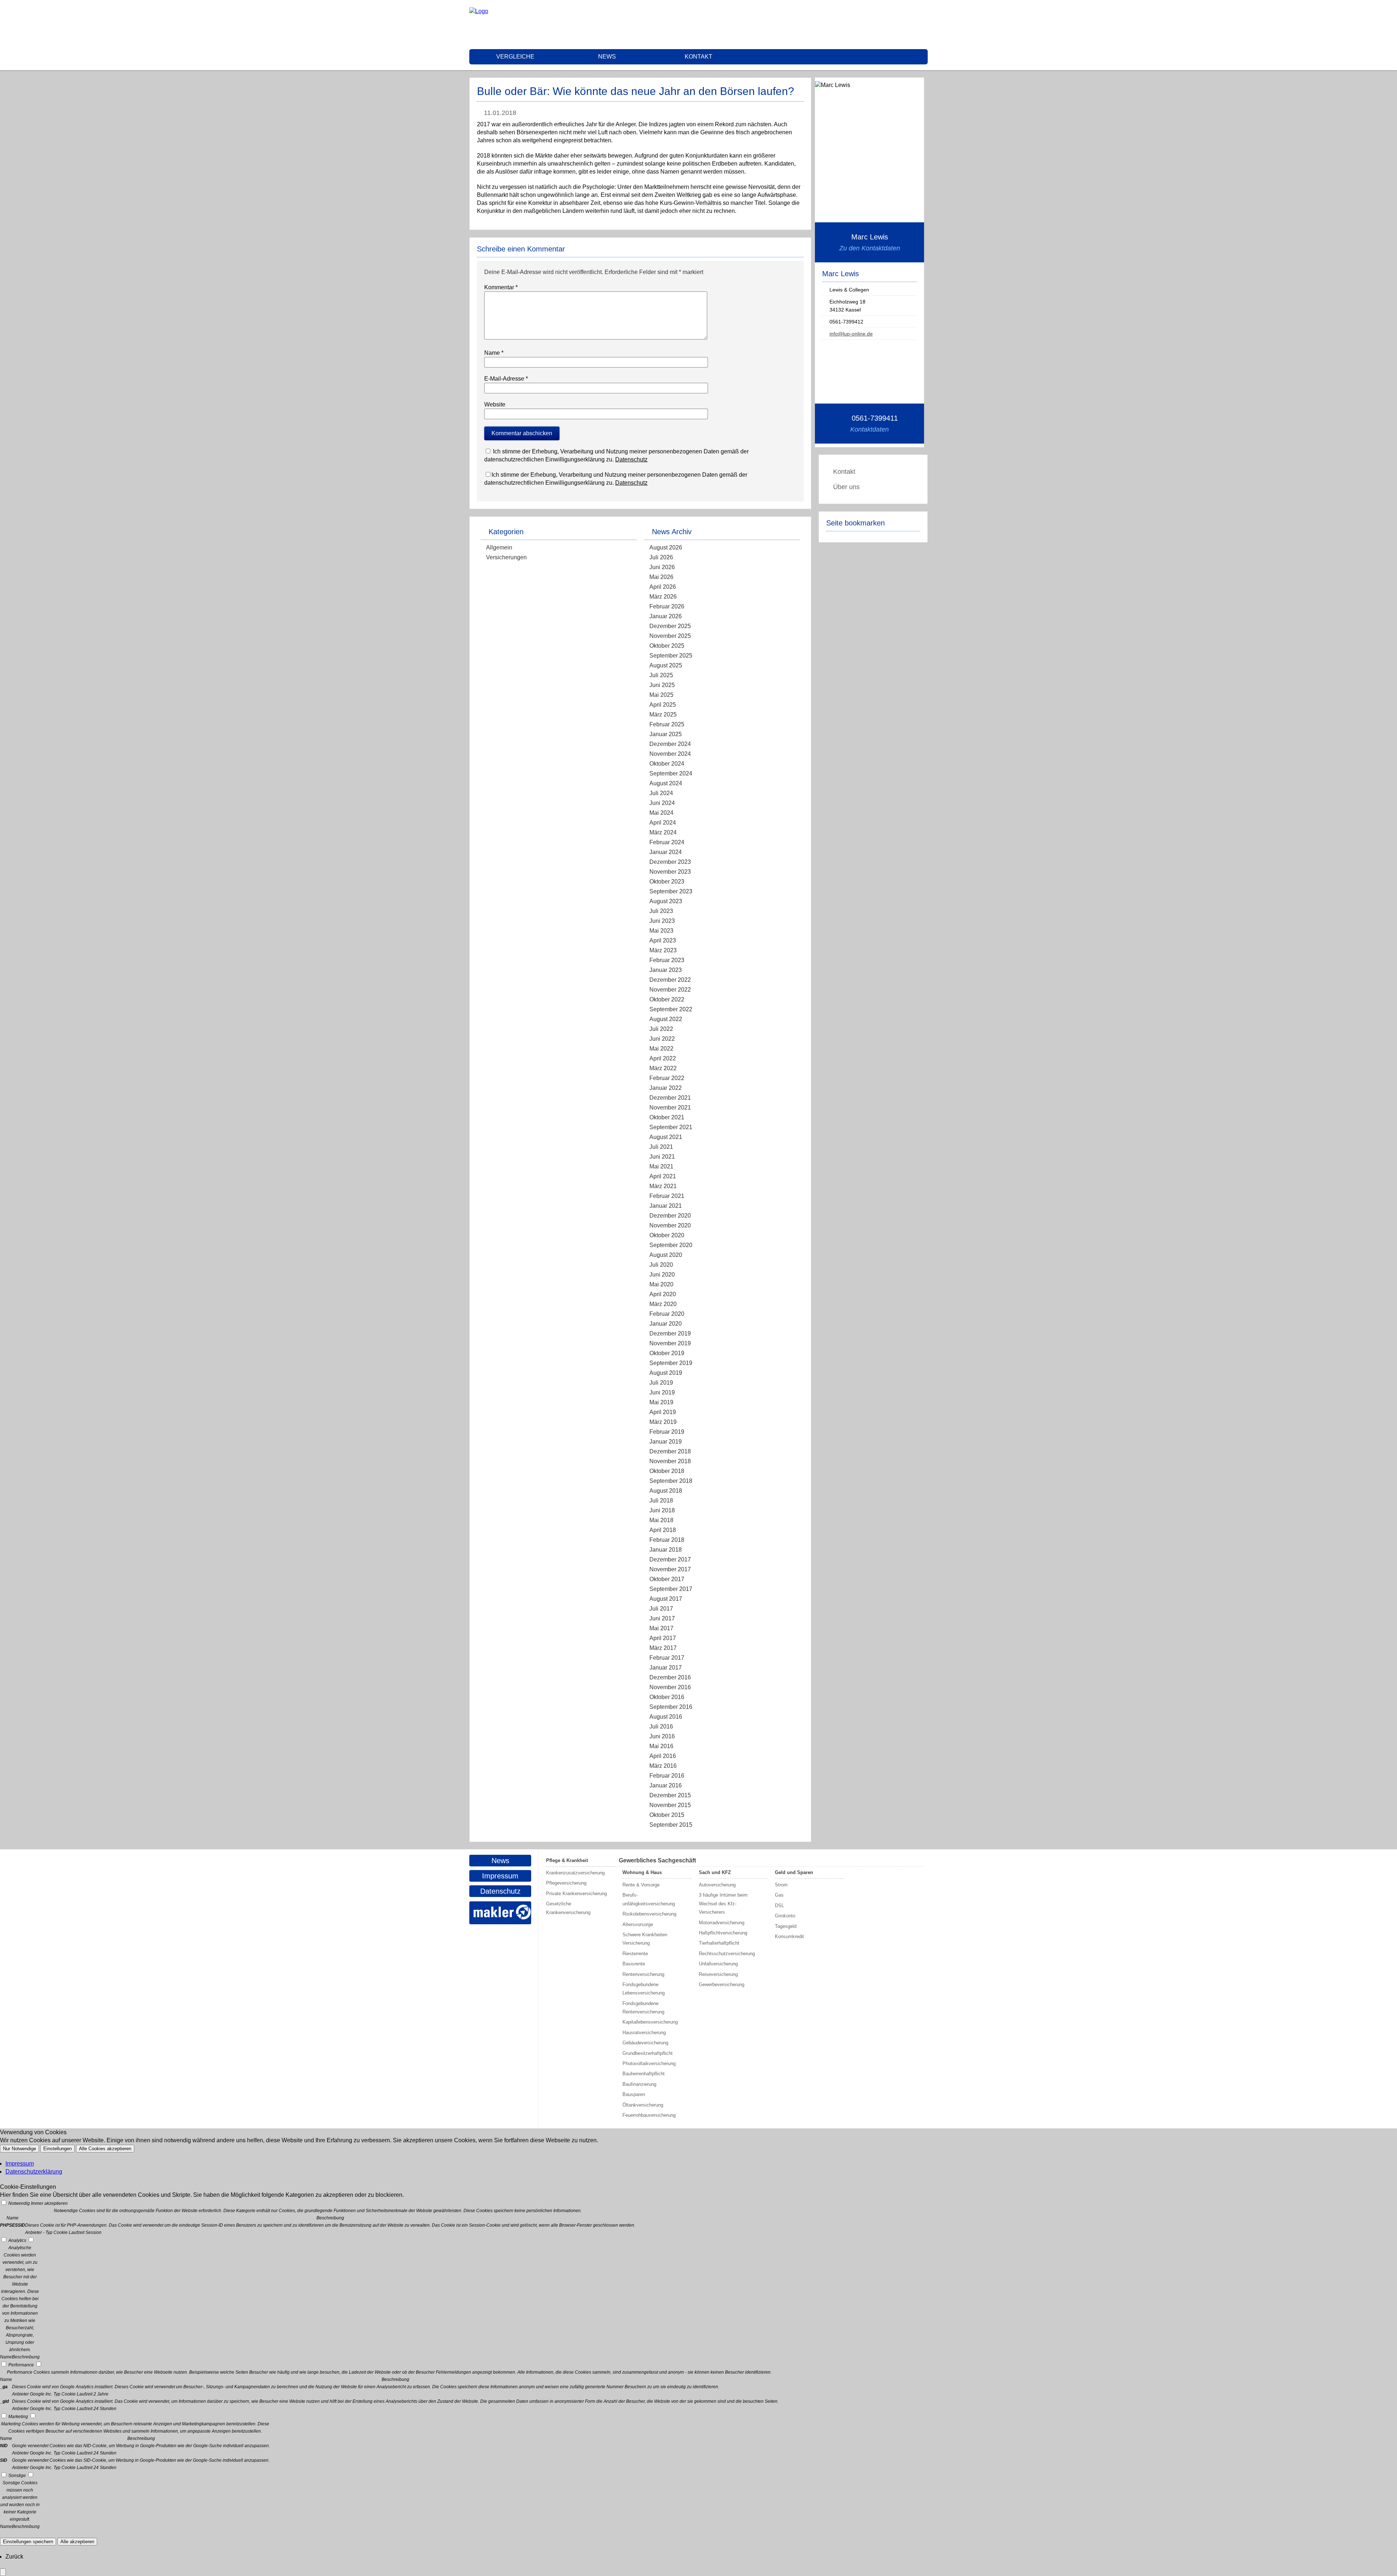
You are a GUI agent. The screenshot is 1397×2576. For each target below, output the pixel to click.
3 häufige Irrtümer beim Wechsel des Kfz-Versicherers (723, 1904)
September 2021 (671, 1127)
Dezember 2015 (670, 1795)
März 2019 (663, 1422)
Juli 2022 (661, 1029)
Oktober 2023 (667, 882)
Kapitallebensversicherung (650, 2022)
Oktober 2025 (667, 646)
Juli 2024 (661, 793)
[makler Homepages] (500, 1913)
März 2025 (663, 715)
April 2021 (663, 1176)
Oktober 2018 (667, 1471)
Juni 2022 (662, 1039)
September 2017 (671, 1589)
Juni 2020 (662, 1275)
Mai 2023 (661, 931)
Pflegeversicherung (566, 1883)
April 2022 (663, 1058)
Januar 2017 (666, 1668)
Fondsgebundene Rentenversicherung (643, 2008)
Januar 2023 (666, 970)
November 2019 (670, 1343)
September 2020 (671, 1245)
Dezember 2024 (670, 744)
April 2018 (663, 1530)
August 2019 (666, 1373)
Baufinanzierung (639, 2084)
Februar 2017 (667, 1658)
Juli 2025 (661, 675)
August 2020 (666, 1255)
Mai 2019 (661, 1402)
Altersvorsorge (638, 1924)
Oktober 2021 (667, 1117)
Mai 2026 (661, 577)
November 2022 (670, 990)
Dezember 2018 (670, 1451)
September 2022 (671, 1009)
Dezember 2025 (670, 626)
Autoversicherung (717, 1885)
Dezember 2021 (670, 1098)
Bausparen (634, 2094)
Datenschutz (631, 459)
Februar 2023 (667, 960)
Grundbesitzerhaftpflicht (648, 2053)
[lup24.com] (479, 11)
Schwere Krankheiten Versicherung (645, 1939)
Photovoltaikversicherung (649, 2063)
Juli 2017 (661, 1609)
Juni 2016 (662, 1736)
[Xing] (926, 24)
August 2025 (666, 665)
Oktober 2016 (667, 1697)
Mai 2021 (661, 1166)
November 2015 (670, 1805)
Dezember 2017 (670, 1559)
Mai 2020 (661, 1284)
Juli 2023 (661, 911)
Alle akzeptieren (77, 2542)
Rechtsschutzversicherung (727, 1954)
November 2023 (670, 872)
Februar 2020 (667, 1314)
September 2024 (671, 773)
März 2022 (663, 1068)
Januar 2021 (666, 1206)
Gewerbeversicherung (722, 1984)
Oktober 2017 (667, 1579)
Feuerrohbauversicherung (649, 2115)
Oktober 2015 (667, 1815)
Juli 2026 (661, 557)
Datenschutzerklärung (34, 2172)
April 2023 (663, 940)
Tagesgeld (786, 1926)
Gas (779, 1895)
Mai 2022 (661, 1049)
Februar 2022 (667, 1078)
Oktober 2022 (667, 999)
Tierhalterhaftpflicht (719, 1943)
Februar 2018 (667, 1540)
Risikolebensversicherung (649, 1914)
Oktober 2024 (667, 764)
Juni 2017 (662, 1618)
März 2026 (663, 597)
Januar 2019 (666, 1442)
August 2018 (666, 1491)
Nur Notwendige (19, 2149)
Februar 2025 (667, 724)
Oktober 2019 (667, 1353)
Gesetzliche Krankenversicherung (568, 1908)
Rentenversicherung (643, 1974)
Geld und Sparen (794, 1872)
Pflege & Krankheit (567, 1860)
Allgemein (499, 547)
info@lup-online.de (851, 334)
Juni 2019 (662, 1392)
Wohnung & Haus (642, 1872)
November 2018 (670, 1461)
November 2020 (670, 1225)
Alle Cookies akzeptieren (105, 2149)
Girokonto (785, 1916)
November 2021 (670, 1108)
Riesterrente (635, 1954)
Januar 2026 (666, 616)
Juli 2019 (661, 1383)
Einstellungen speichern (28, 2542)
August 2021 (666, 1137)
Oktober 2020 (667, 1235)
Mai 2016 (661, 1746)
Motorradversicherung (722, 1923)
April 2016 (663, 1756)
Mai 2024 (661, 813)
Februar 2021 (667, 1196)
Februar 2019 (667, 1432)
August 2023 (666, 901)
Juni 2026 (662, 567)
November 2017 (670, 1569)
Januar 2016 (666, 1785)
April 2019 (663, 1412)
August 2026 (666, 547)
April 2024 (663, 823)
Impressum (500, 1876)
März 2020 (663, 1304)
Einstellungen (57, 2149)
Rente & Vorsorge (641, 1885)
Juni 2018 (662, 1510)
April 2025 (663, 705)
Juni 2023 (662, 921)
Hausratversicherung (644, 2033)
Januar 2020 (666, 1324)
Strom (781, 1885)
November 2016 (670, 1687)
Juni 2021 (662, 1157)
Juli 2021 (661, 1147)
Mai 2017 (661, 1628)
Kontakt (698, 57)
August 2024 (666, 783)
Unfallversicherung (718, 1964)
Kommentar (501, 287)
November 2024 (670, 754)
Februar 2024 (667, 842)
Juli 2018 (661, 1501)
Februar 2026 (667, 606)
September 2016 (671, 1707)
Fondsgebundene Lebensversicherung (644, 1989)
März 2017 (663, 1648)
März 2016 (663, 1766)
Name (494, 353)
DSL (779, 1906)
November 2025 (670, 636)
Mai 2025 (661, 695)
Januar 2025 (666, 734)
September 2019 (671, 1363)
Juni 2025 (662, 685)
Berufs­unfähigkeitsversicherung (649, 1899)
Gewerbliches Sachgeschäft (657, 1860)
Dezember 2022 (670, 980)
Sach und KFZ (715, 1872)
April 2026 (663, 587)
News (607, 57)
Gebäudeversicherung (645, 2043)
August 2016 (666, 1717)
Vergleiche (515, 57)
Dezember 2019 (670, 1333)
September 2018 (671, 1481)
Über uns (846, 487)
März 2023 (663, 950)
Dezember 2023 (670, 862)
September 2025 (671, 656)
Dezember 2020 (670, 1216)
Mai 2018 (661, 1520)
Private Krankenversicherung (576, 1894)
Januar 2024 (666, 852)
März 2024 (663, 832)
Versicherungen (506, 557)
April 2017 (663, 1638)
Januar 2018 (666, 1550)
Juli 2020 (661, 1265)
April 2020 (663, 1294)
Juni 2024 (662, 803)
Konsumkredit (789, 1936)
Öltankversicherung (643, 2105)
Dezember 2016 (670, 1677)
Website (495, 404)
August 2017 (666, 1599)
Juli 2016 (661, 1726)
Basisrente (634, 1964)
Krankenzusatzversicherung (575, 1873)
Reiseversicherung (718, 1974)
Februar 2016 (667, 1776)
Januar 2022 (666, 1088)
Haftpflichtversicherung (723, 1933)
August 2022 (666, 1019)
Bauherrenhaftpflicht (644, 2074)
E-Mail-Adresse (506, 379)
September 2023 (671, 891)
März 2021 (663, 1186)
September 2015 (671, 1825)
